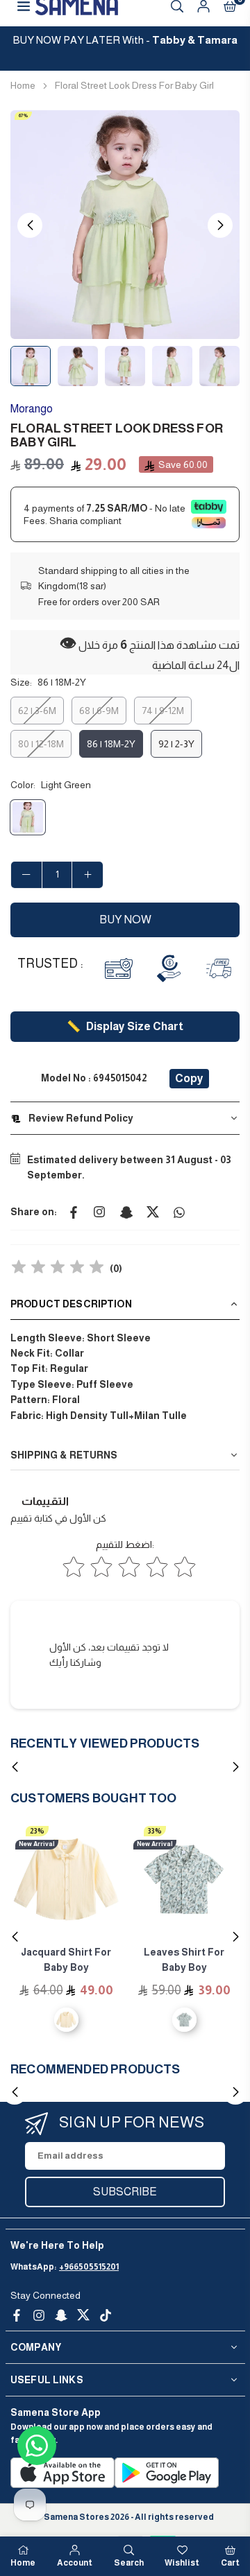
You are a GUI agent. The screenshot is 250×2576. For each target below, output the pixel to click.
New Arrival (37, 1844)
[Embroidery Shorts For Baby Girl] (184, 1879)
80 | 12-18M (41, 744)
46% (155, 1831)
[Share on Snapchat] (126, 1212)
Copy (189, 1078)
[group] (125, 225)
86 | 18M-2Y (111, 744)
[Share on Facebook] (74, 1212)
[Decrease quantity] (26, 875)
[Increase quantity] (87, 875)
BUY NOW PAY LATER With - (125, 40)
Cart (230, 2563)
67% (23, 115)
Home (23, 85)
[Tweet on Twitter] (153, 1212)
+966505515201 (89, 2267)
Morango (32, 409)
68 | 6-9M (99, 711)
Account (75, 2563)
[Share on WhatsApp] (179, 1212)
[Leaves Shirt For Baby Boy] (66, 1879)
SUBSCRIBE (125, 2192)
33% (37, 1831)
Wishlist (182, 2563)
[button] (220, 225)
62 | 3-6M (37, 711)
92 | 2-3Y (176, 744)
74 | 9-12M (163, 711)
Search (129, 2563)
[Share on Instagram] (100, 1212)
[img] (58, 1269)
